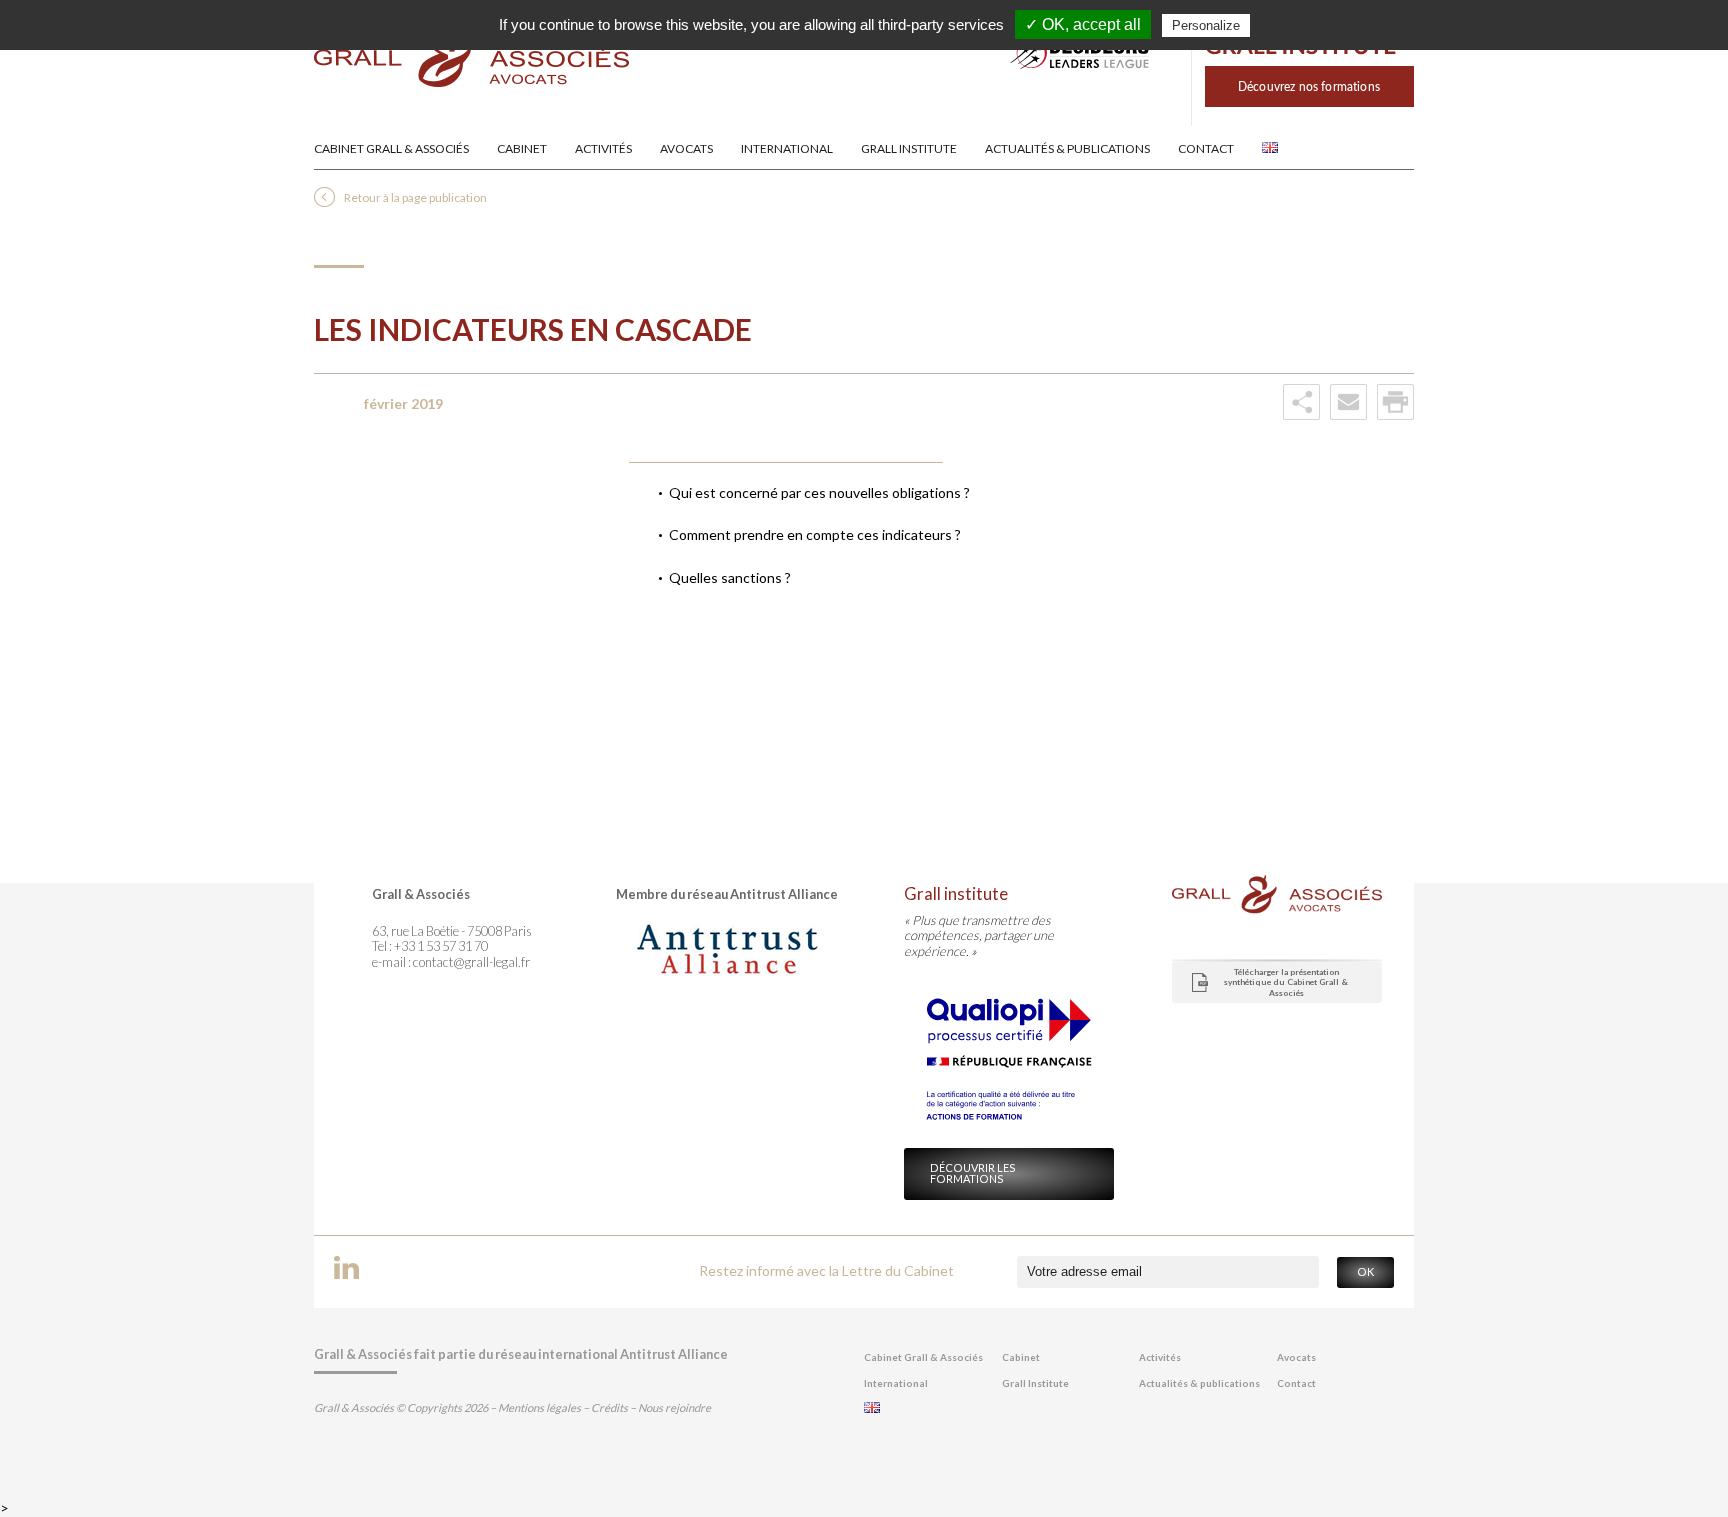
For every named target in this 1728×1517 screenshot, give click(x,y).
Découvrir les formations (973, 1173)
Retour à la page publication (415, 197)
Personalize (1206, 25)
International (787, 148)
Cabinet (522, 148)
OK (1365, 1271)
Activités (603, 148)
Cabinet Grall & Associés (391, 148)
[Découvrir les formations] (1302, 120)
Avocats (686, 148)
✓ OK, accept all (1083, 24)
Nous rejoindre (674, 1407)
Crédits (609, 1407)
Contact (1206, 148)
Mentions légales (539, 1407)
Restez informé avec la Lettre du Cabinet (826, 1270)
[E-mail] (1348, 415)
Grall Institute (909, 148)
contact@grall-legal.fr (471, 962)
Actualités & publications (1067, 148)
